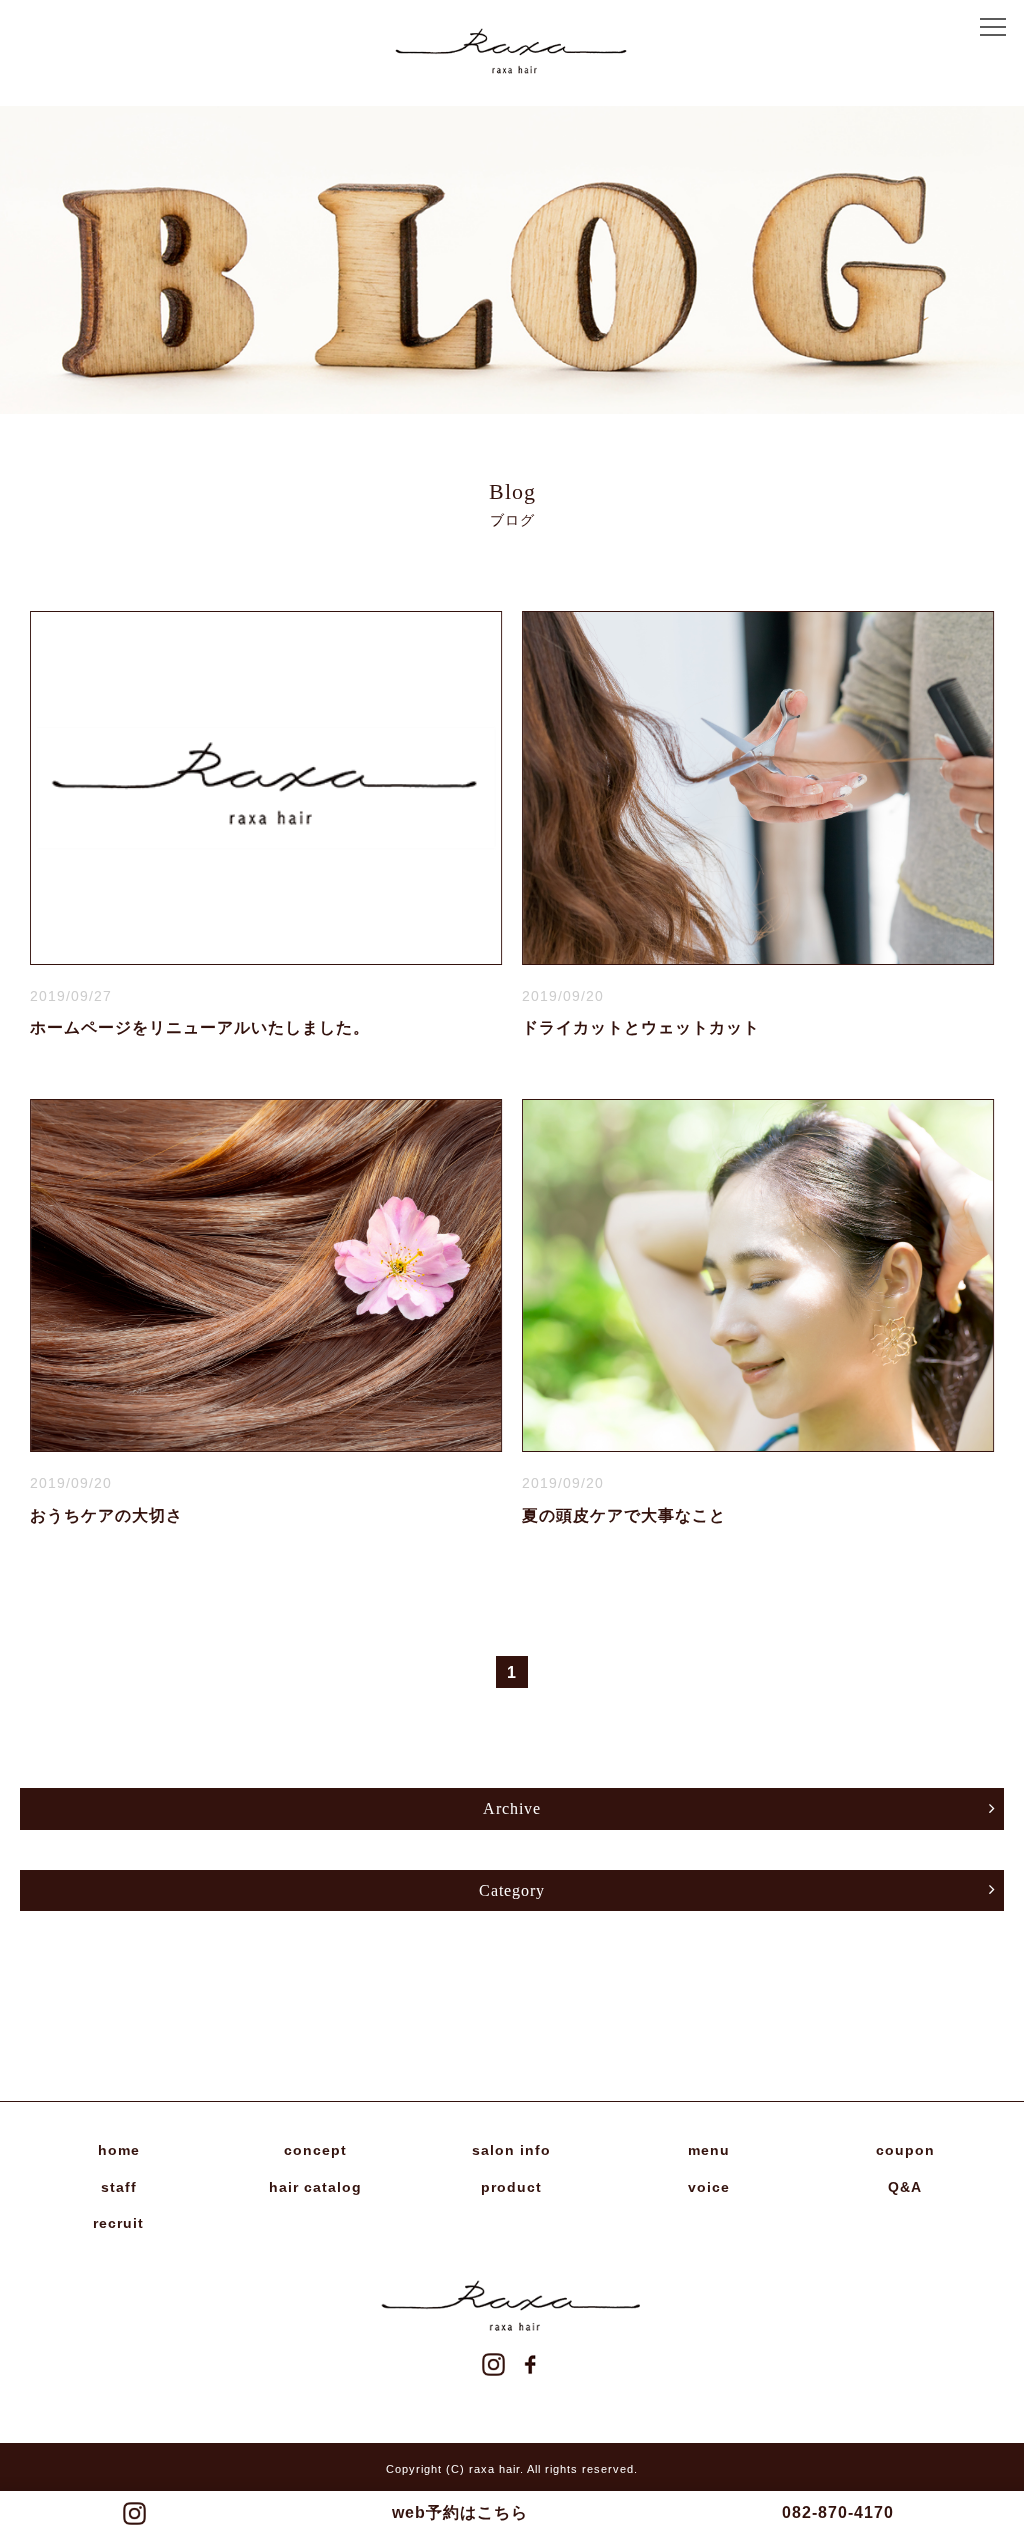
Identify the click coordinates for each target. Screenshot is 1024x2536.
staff (119, 2187)
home (119, 2150)
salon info (511, 2150)
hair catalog (315, 2187)
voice (709, 2187)
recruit (118, 2223)
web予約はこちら (460, 2512)
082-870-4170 (838, 2512)
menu (709, 2150)
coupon (905, 2150)
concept (315, 2150)
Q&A (905, 2187)
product (511, 2187)
